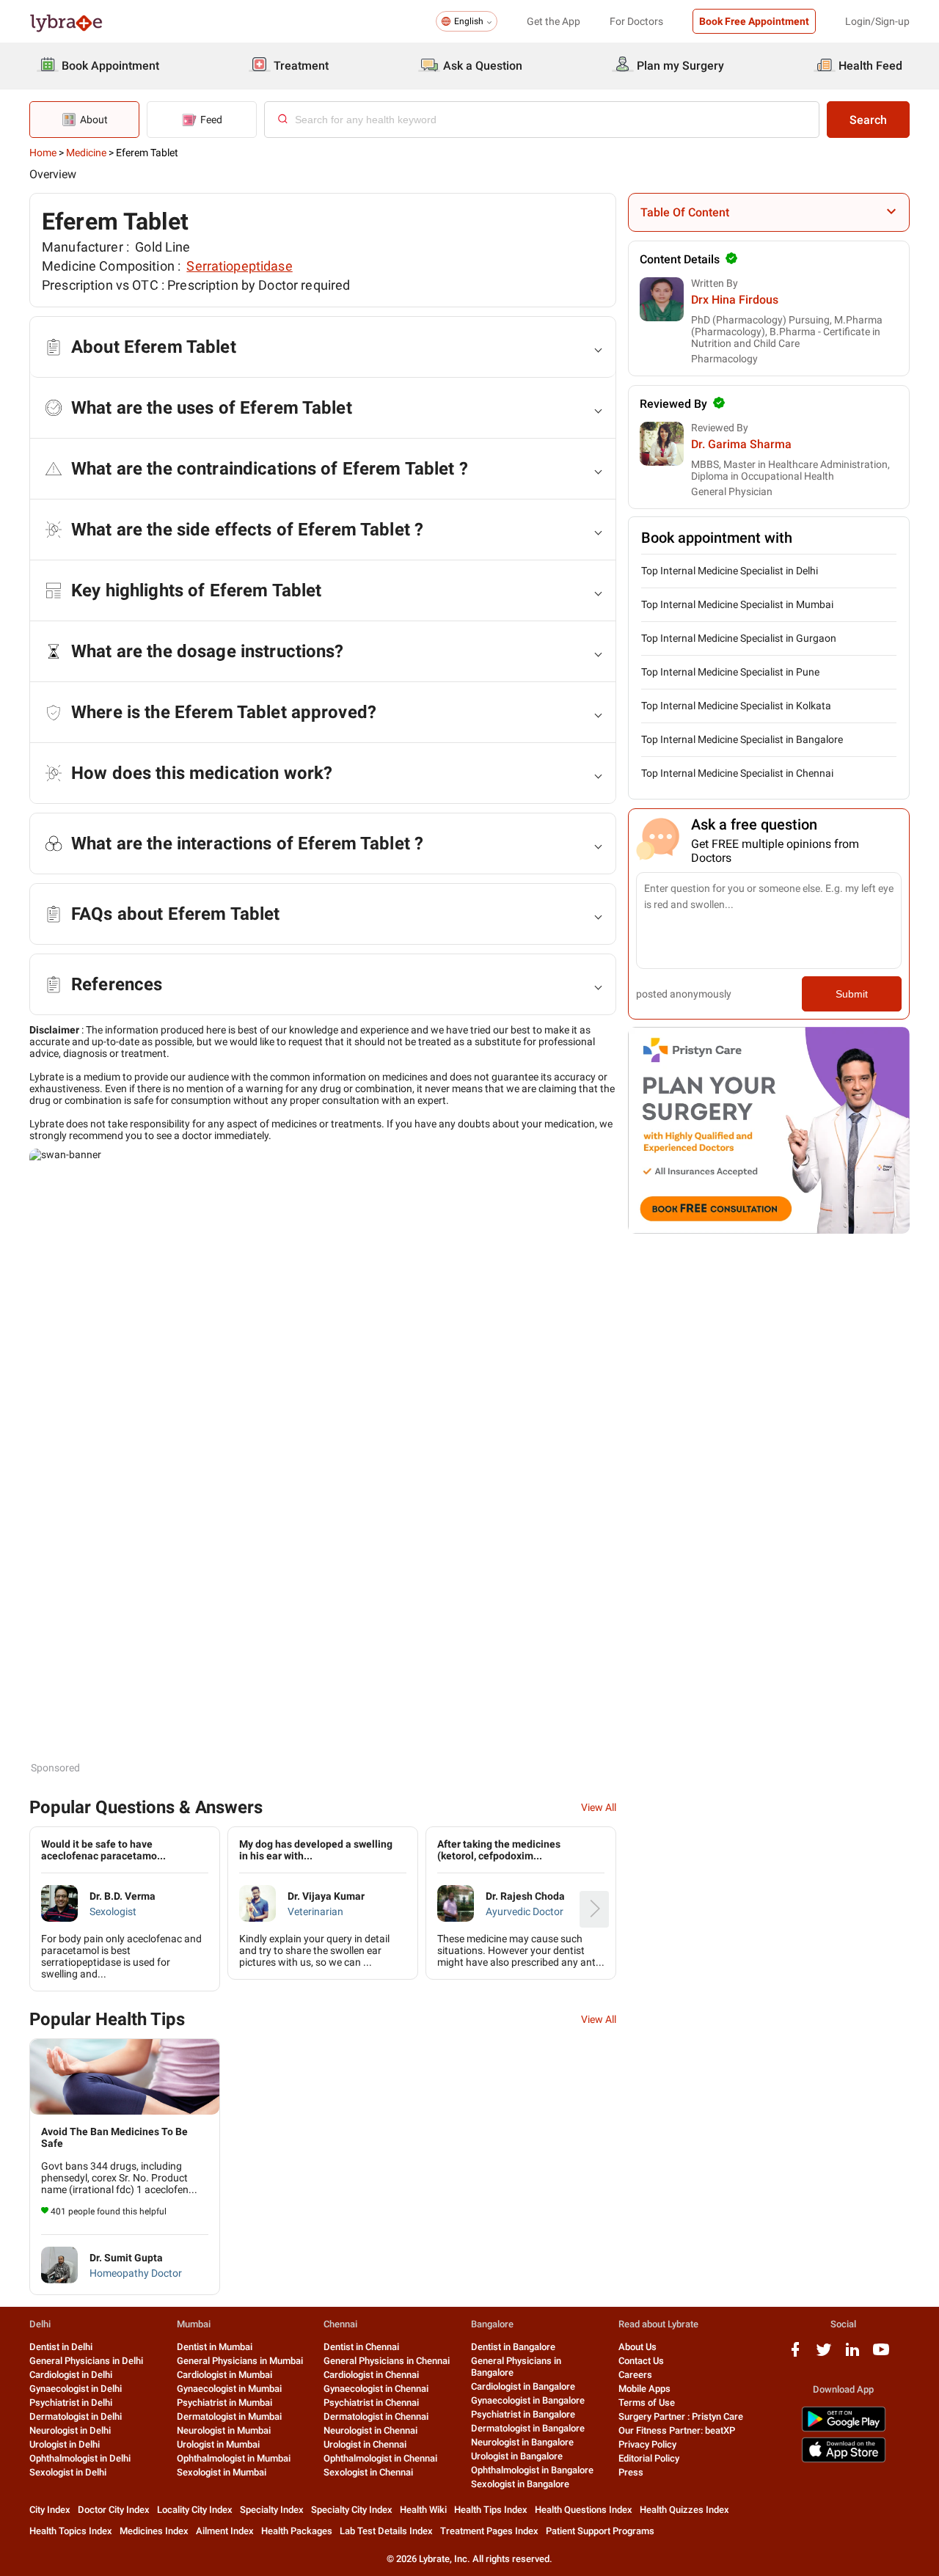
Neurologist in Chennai (370, 2430)
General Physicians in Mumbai (240, 2361)
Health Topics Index (71, 2531)
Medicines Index (154, 2531)
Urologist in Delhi (65, 2444)
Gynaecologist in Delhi (76, 2389)
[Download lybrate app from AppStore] (844, 2460)
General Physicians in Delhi (86, 2361)
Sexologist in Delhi (68, 2472)
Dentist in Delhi (61, 2347)
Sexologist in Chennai (368, 2472)
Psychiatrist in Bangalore (523, 2414)
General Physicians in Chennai (387, 2361)
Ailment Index (225, 2531)
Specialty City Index (352, 2510)
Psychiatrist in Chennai (371, 2403)
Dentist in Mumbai (215, 2347)
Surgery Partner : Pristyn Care (681, 2416)
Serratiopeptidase (239, 266)
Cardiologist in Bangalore (523, 2386)
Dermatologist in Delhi (76, 2416)
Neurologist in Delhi (70, 2430)
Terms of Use (647, 2403)
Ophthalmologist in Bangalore (532, 2470)
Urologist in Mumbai (218, 2444)
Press (631, 2472)
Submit (852, 994)
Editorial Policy (649, 2458)
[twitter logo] (824, 2355)
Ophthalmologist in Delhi (80, 2458)
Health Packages (297, 2531)
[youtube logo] (881, 2355)
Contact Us (641, 2361)
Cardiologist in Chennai (371, 2375)
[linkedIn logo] (852, 2355)
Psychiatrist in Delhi (71, 2403)
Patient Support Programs (600, 2531)
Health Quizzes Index (684, 2510)
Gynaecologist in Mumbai (229, 2389)
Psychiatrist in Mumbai (224, 2403)
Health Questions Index (584, 2510)
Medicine (86, 153)
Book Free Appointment (754, 21)
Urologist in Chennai (365, 2444)
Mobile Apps (644, 2389)
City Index (50, 2510)
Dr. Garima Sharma (741, 444)
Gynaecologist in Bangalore (528, 2400)
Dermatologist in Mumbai (229, 2416)
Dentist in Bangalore (513, 2347)
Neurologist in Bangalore (522, 2442)
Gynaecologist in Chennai (376, 2389)
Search (868, 120)
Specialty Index (272, 2510)
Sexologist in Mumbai (222, 2472)
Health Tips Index (491, 2510)
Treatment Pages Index (489, 2531)
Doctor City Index (114, 2510)
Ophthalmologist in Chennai (380, 2458)
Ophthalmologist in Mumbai (234, 2458)
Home (43, 153)
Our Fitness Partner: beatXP (677, 2430)
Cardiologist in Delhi (71, 2375)
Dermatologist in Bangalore (528, 2428)
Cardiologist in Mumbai (224, 2375)
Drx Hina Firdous (735, 300)
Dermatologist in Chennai (376, 2416)
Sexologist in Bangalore (520, 2484)
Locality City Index (195, 2510)
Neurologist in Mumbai (224, 2430)
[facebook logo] (795, 2355)
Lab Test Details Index (386, 2531)
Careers (635, 2375)
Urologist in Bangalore (517, 2456)
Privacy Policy (647, 2444)
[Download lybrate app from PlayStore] (844, 2429)
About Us (637, 2347)
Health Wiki (423, 2510)
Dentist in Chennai (361, 2347)
